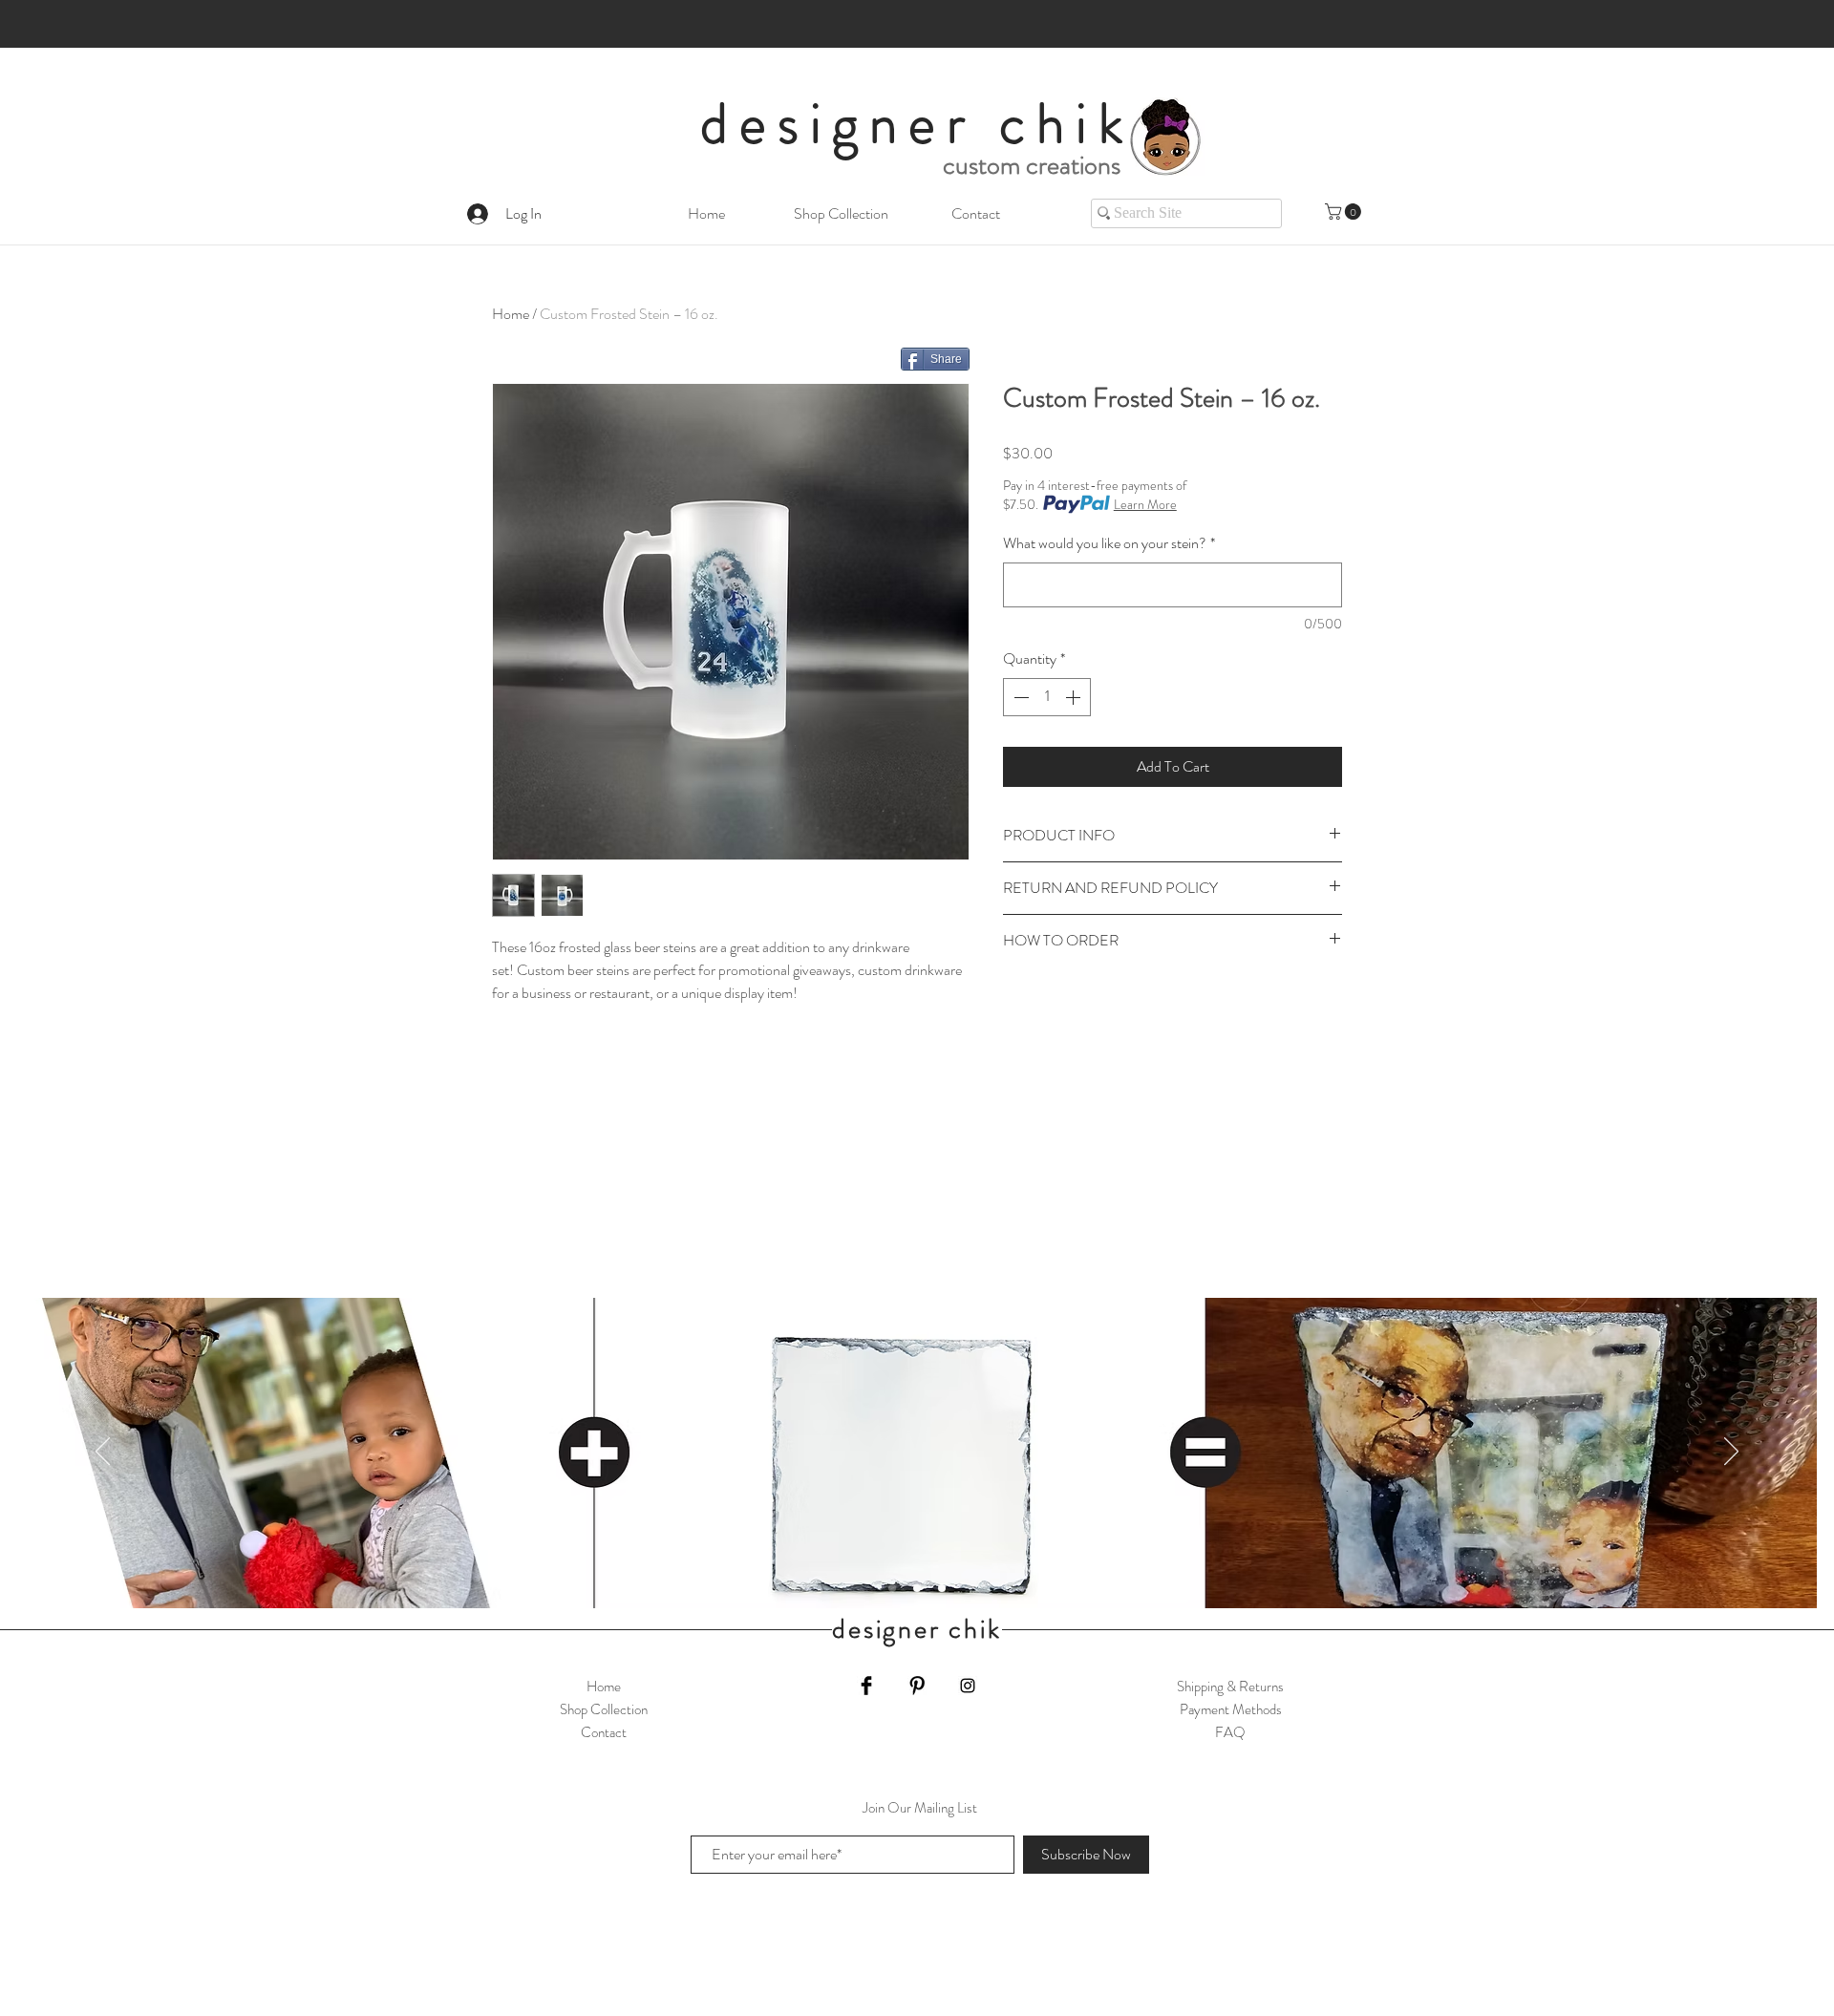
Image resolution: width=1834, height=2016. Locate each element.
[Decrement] (1019, 697)
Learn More (1145, 504)
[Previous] (103, 1453)
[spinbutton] (1047, 697)
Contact (604, 1732)
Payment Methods (1231, 1709)
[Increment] (1075, 697)
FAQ (1230, 1732)
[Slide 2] (917, 1588)
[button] (1345, 212)
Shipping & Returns (1230, 1687)
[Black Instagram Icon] (968, 1686)
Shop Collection (604, 1709)
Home (511, 314)
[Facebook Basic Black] (866, 1686)
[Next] (1731, 1453)
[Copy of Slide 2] (892, 1588)
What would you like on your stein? (1109, 543)
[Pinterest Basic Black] (917, 1686)
